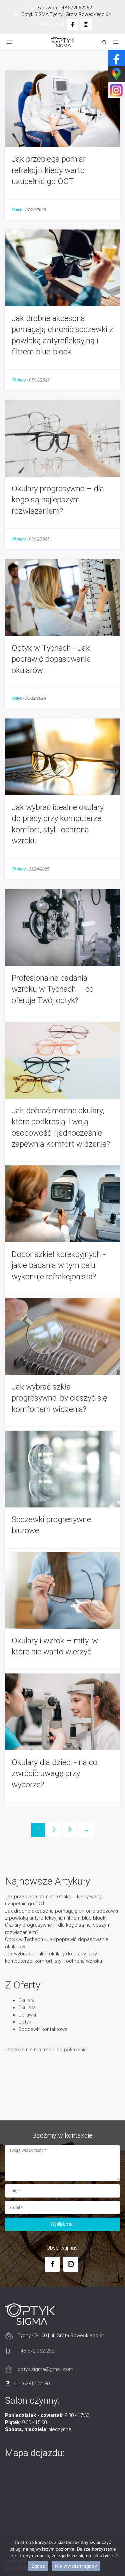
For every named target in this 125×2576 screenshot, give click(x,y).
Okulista (27, 2007)
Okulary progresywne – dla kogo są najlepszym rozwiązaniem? (58, 500)
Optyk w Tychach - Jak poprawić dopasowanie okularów (51, 659)
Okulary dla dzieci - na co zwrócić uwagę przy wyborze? (54, 1774)
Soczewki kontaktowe (43, 2029)
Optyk (17, 210)
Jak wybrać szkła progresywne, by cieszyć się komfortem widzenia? (59, 1398)
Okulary (19, 380)
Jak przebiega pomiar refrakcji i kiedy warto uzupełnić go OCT (49, 170)
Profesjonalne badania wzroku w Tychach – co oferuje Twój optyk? (53, 989)
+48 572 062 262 (36, 2351)
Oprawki (27, 2015)
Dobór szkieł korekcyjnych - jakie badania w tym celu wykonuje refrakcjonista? (59, 1265)
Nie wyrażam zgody (76, 2566)
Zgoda (38, 2566)
